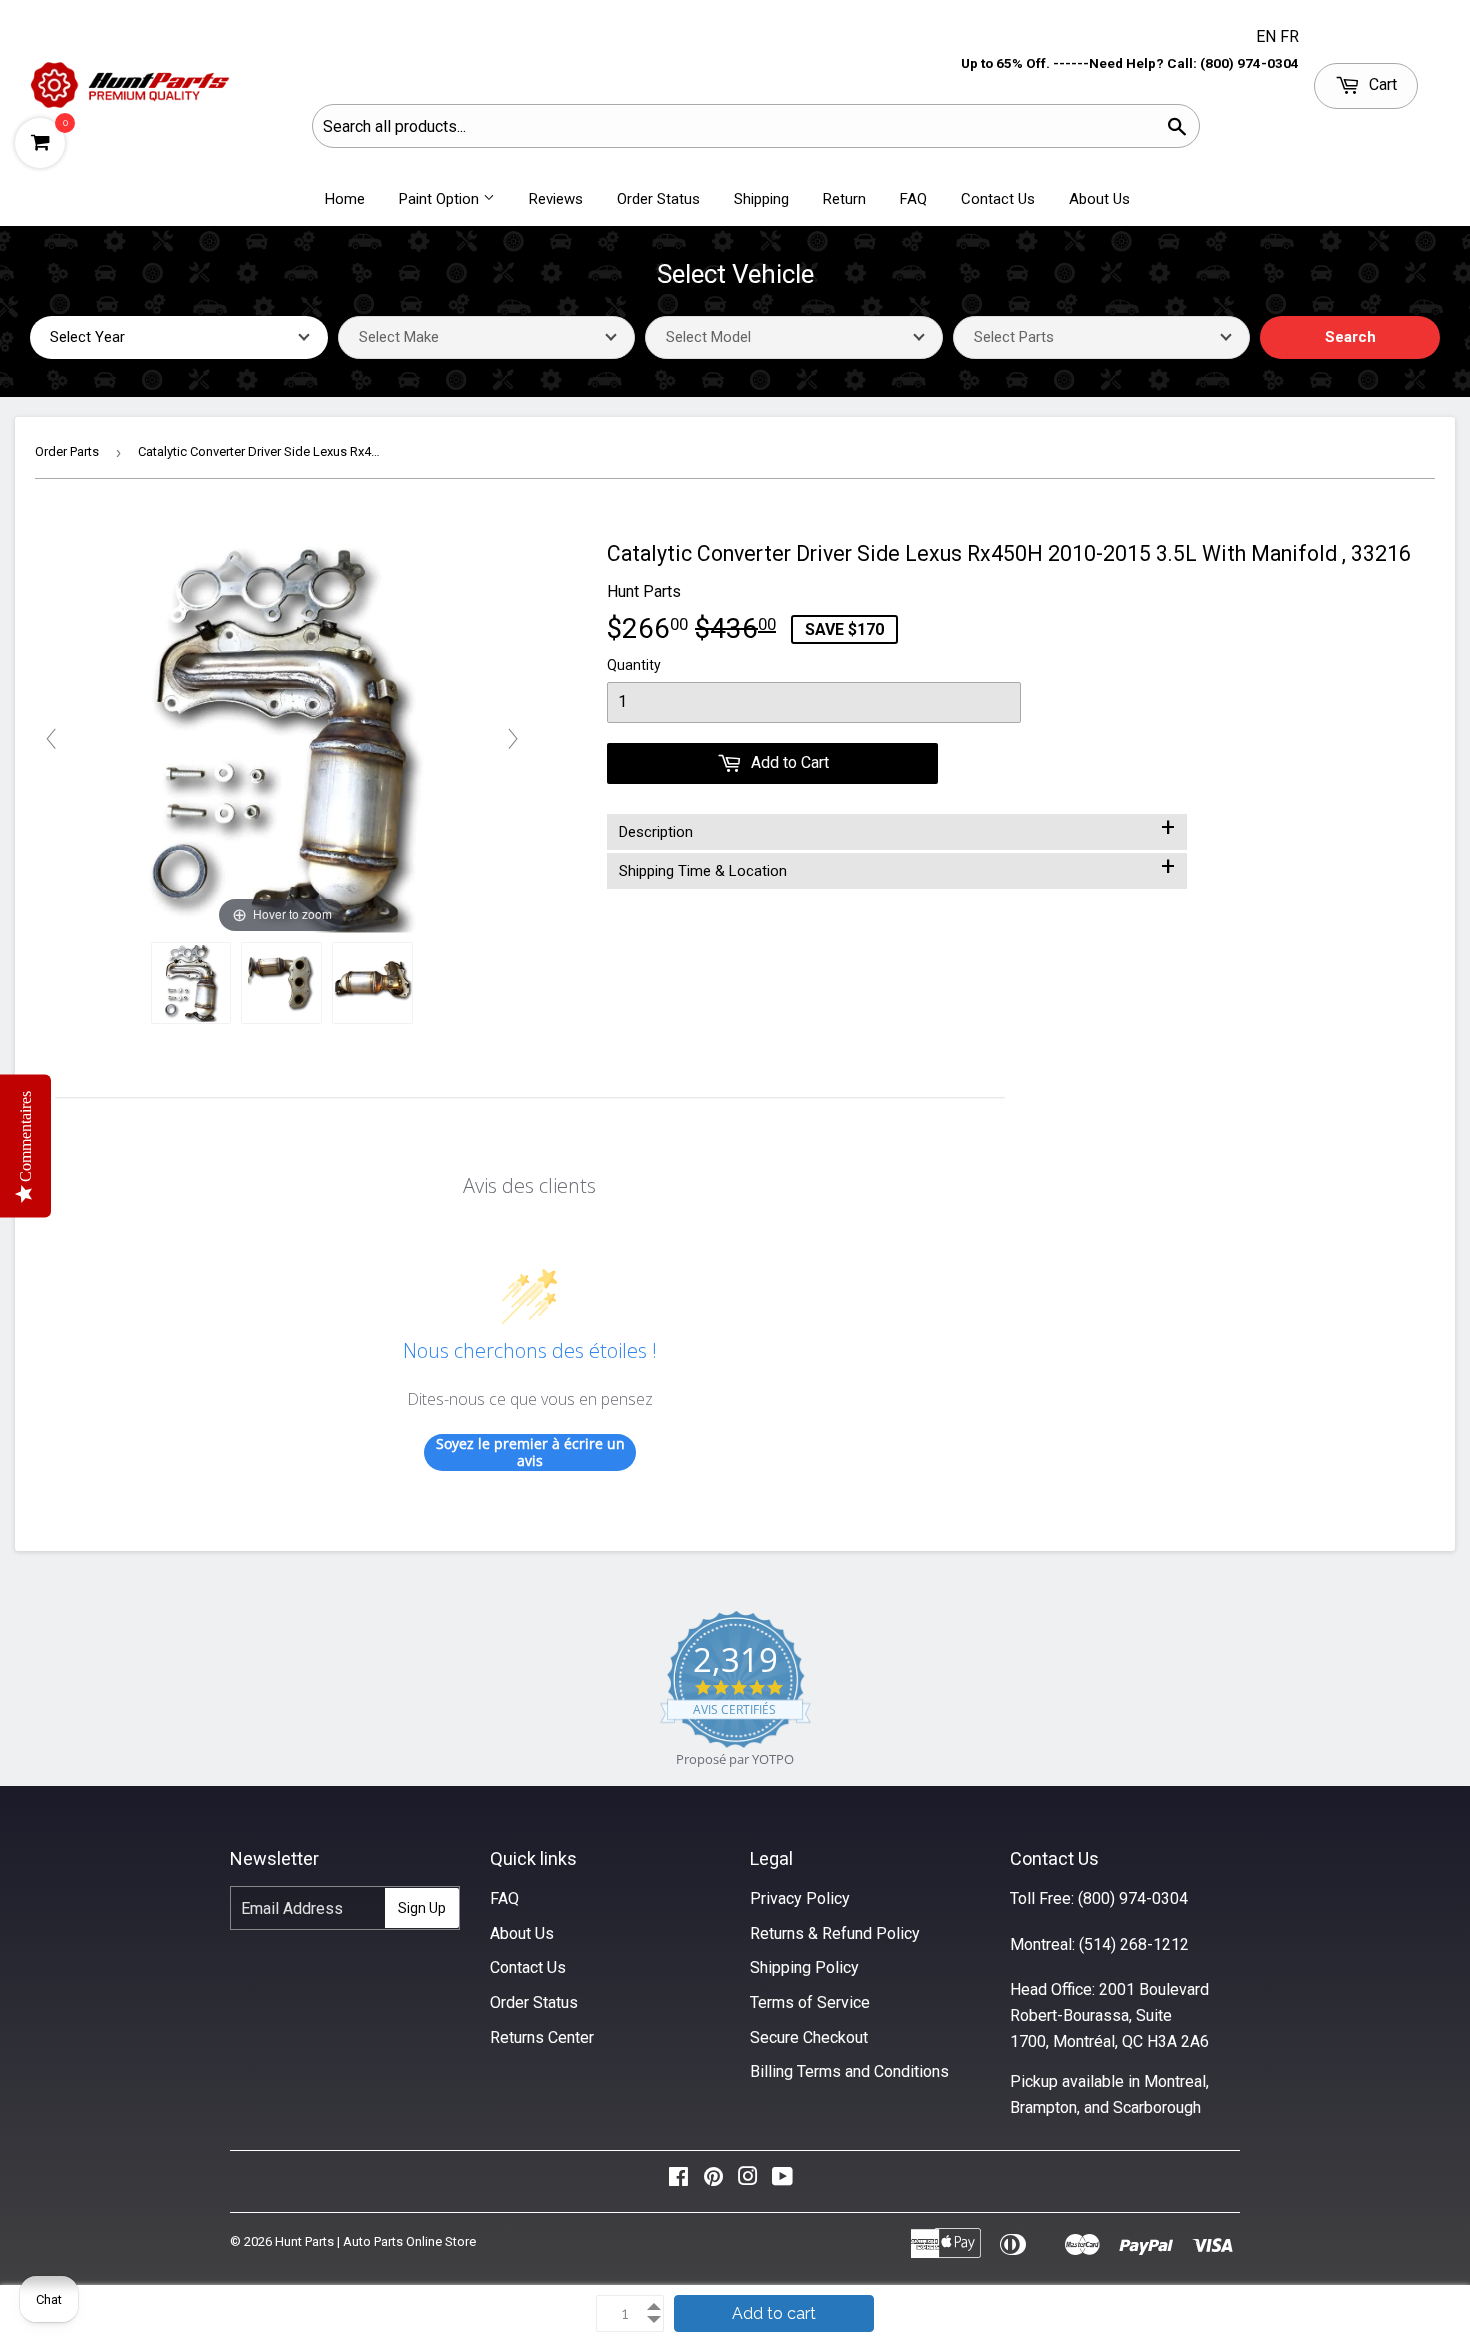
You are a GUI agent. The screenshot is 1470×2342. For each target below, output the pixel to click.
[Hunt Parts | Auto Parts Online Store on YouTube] (782, 2181)
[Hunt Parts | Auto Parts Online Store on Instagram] (748, 2181)
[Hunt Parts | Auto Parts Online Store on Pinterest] (713, 2181)
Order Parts (67, 451)
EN (1268, 36)
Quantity (634, 665)
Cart (1381, 84)
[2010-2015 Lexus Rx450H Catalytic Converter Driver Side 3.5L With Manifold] (191, 983)
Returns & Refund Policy (835, 1933)
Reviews (556, 199)
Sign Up (422, 1908)
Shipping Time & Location (897, 867)
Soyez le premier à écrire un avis (530, 1452)
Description (897, 828)
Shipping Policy (804, 1967)
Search (1350, 337)
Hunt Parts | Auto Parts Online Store (375, 2241)
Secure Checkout (809, 2037)
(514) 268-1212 (1134, 1944)
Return (844, 199)
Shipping (761, 199)
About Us (1099, 199)
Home (345, 199)
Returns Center (542, 2037)
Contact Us (998, 199)
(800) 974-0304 (1133, 1898)
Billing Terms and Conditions (849, 2071)
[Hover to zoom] (281, 737)
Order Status (658, 199)
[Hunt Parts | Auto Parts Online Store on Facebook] (678, 2181)
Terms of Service (810, 2002)
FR (1289, 36)
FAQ (913, 199)
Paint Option (441, 199)
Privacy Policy (800, 1898)
